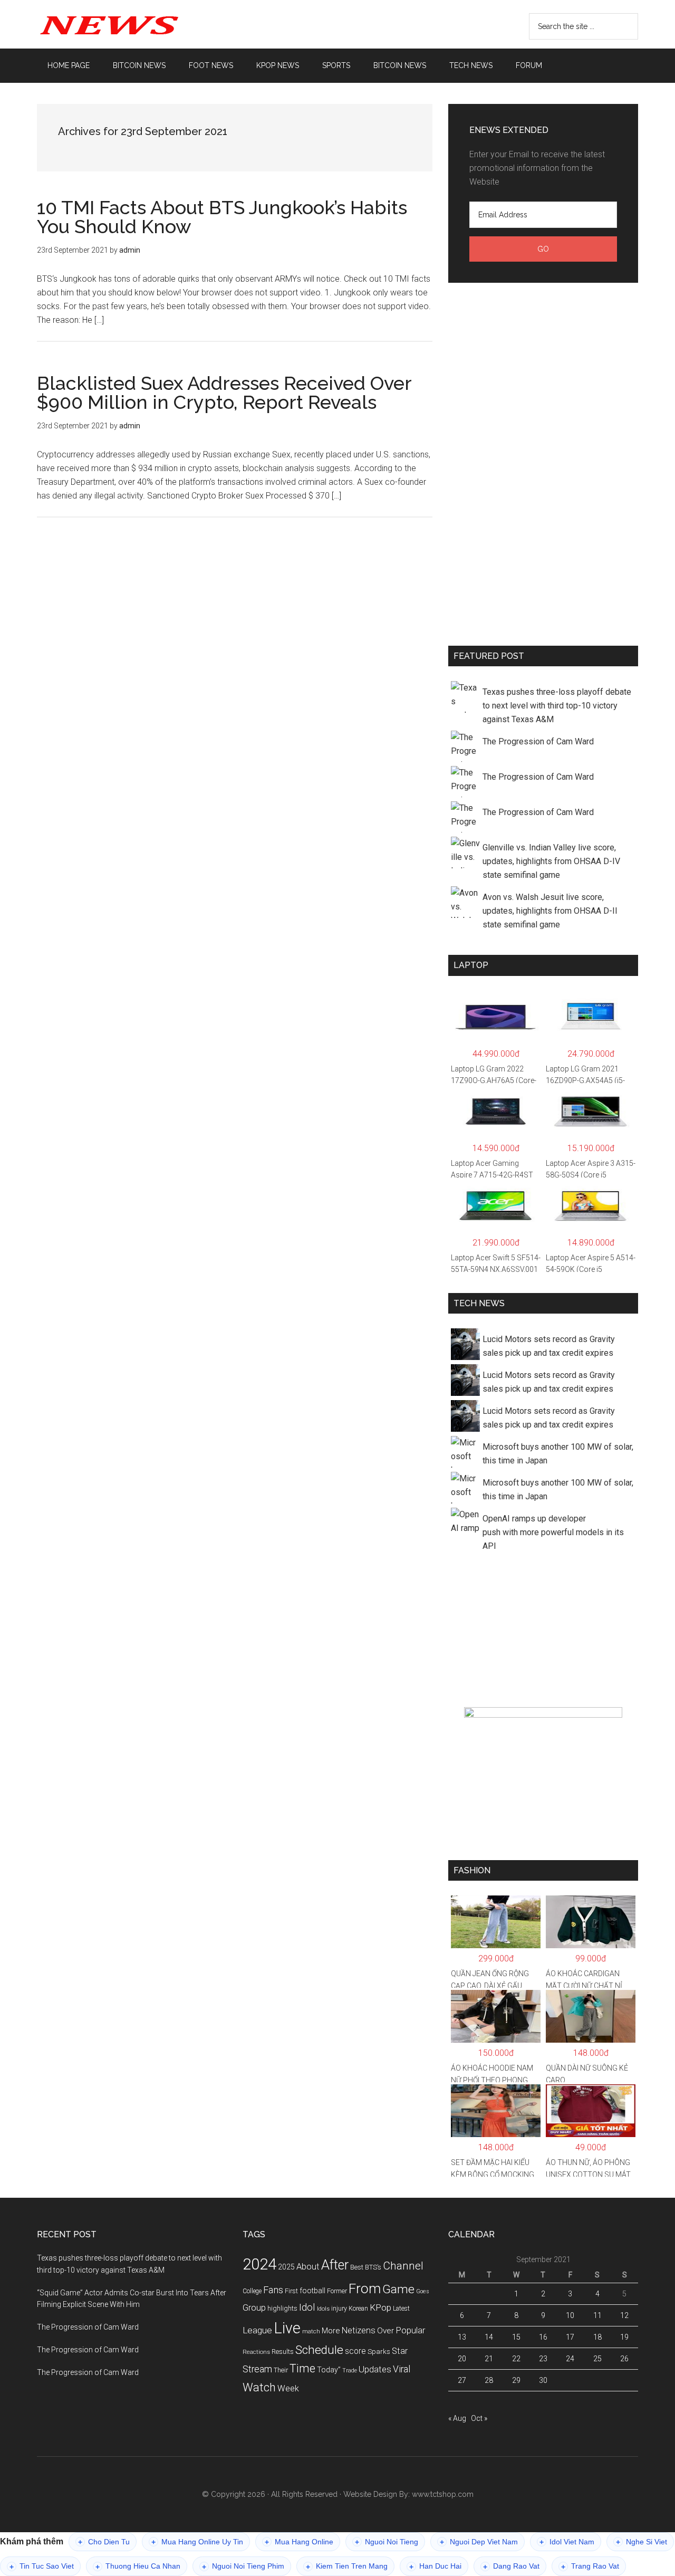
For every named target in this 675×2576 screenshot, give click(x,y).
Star (400, 2351)
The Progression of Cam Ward (538, 741)
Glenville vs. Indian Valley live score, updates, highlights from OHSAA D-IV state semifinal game (551, 861)
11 (597, 2315)
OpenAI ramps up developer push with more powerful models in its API (553, 1532)
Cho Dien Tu (104, 2542)
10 (570, 2315)
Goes (423, 2291)
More (331, 2331)
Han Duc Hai (435, 2566)
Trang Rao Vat (590, 2566)
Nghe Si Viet (642, 2542)
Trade (350, 2371)
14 (489, 2337)
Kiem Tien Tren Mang (347, 2566)
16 (543, 2337)
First (291, 2291)
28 (489, 2380)
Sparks (379, 2351)
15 (516, 2337)
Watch (259, 2387)
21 (489, 2359)
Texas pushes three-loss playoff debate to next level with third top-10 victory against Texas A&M (557, 706)
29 (516, 2380)
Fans (273, 2290)
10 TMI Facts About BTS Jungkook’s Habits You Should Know (222, 217)
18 (597, 2337)
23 (543, 2359)
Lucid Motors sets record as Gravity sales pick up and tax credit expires (549, 1346)
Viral (402, 2369)
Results (283, 2352)
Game (398, 2289)
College (252, 2291)
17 (570, 2337)
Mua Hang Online (299, 2542)
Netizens (359, 2330)
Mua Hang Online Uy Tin (197, 2542)
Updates (375, 2369)
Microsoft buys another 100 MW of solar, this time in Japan (558, 1454)
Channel (403, 2266)
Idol (307, 2307)
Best (357, 2267)
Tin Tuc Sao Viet (42, 2566)
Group (254, 2307)
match (311, 2331)
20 (462, 2359)
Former (337, 2291)
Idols (323, 2309)
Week (288, 2388)
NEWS (137, 24)
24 (570, 2359)
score (355, 2351)
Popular (410, 2330)
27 (462, 2380)
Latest (401, 2309)
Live (287, 2328)
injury (339, 2309)
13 (462, 2337)
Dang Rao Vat (511, 2566)
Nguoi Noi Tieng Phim (243, 2566)
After (335, 2265)
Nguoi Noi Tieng (387, 2542)
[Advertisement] (543, 462)
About (308, 2267)
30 (543, 2380)
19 (624, 2337)
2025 (286, 2267)
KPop (380, 2307)
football (312, 2291)
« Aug (457, 2418)
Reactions (256, 2352)
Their (281, 2370)
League (257, 2330)
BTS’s (373, 2267)
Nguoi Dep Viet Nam (479, 2542)
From (365, 2288)
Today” (329, 2370)
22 (516, 2359)
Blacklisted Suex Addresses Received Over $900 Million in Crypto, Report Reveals (224, 392)
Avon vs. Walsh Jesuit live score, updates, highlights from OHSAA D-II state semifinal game (550, 911)
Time (302, 2368)
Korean (358, 2309)
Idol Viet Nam (567, 2542)
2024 (259, 2264)
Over (385, 2331)
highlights (282, 2308)
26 (624, 2359)
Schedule (319, 2350)
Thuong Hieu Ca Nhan (138, 2566)
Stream (257, 2369)
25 (597, 2359)
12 (624, 2315)
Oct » (479, 2418)
